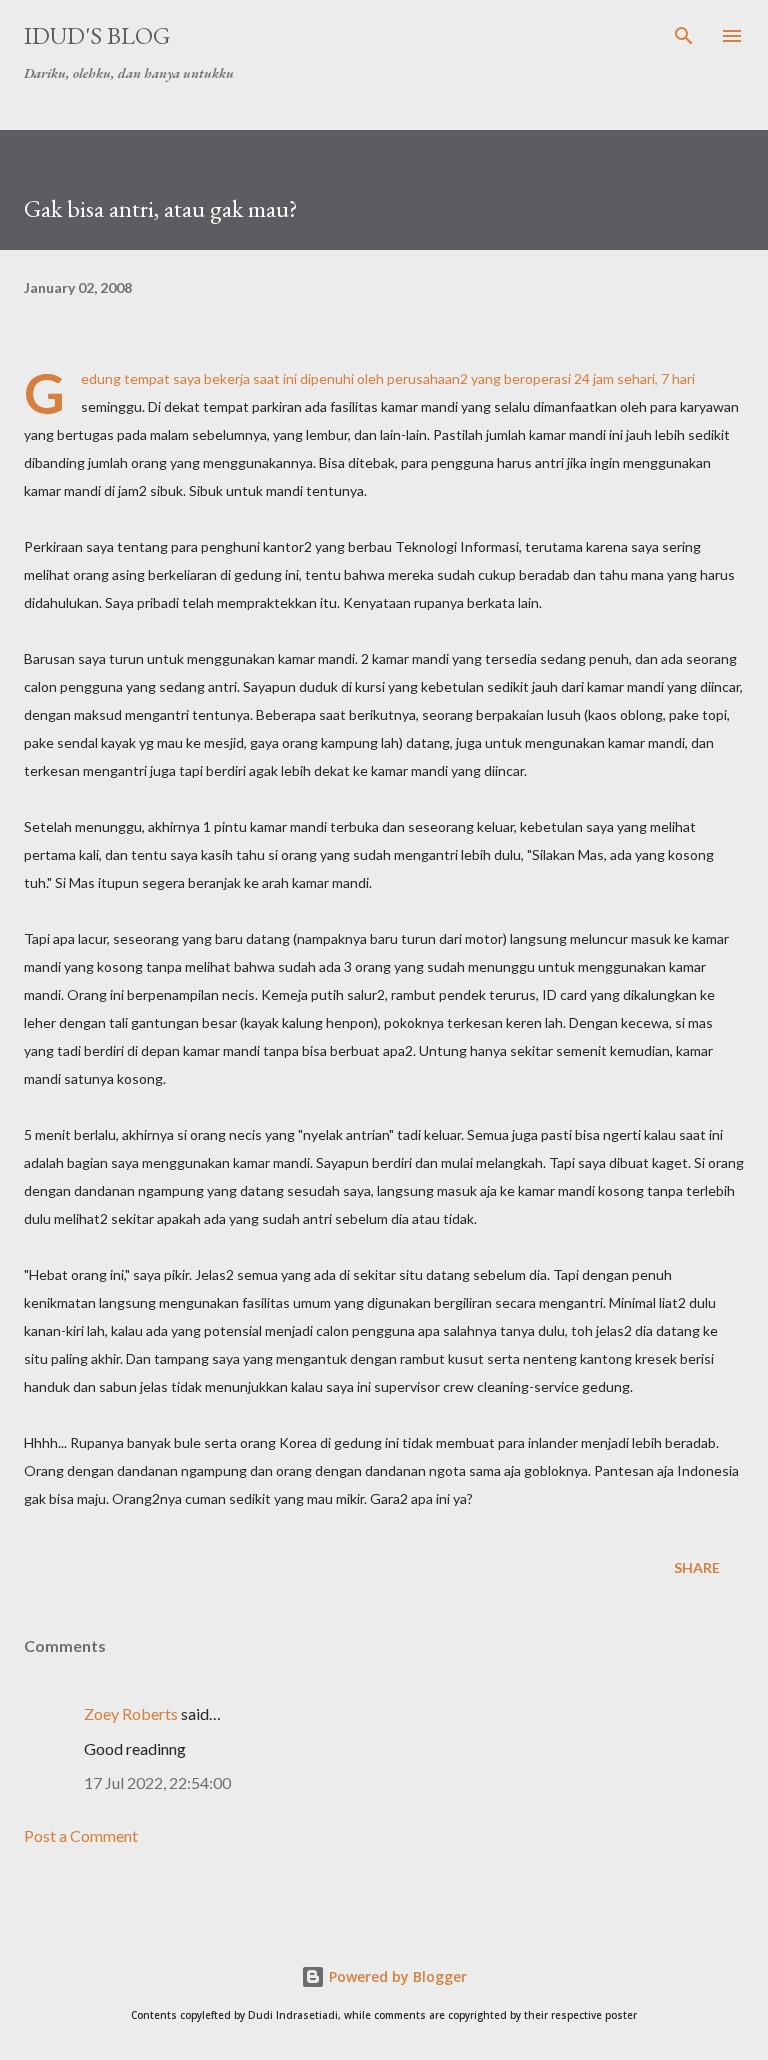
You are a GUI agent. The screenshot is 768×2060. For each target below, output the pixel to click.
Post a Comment (81, 1835)
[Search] (684, 36)
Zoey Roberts (131, 1713)
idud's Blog (97, 35)
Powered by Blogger (396, 1976)
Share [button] (697, 1567)
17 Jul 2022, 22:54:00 (157, 1782)
